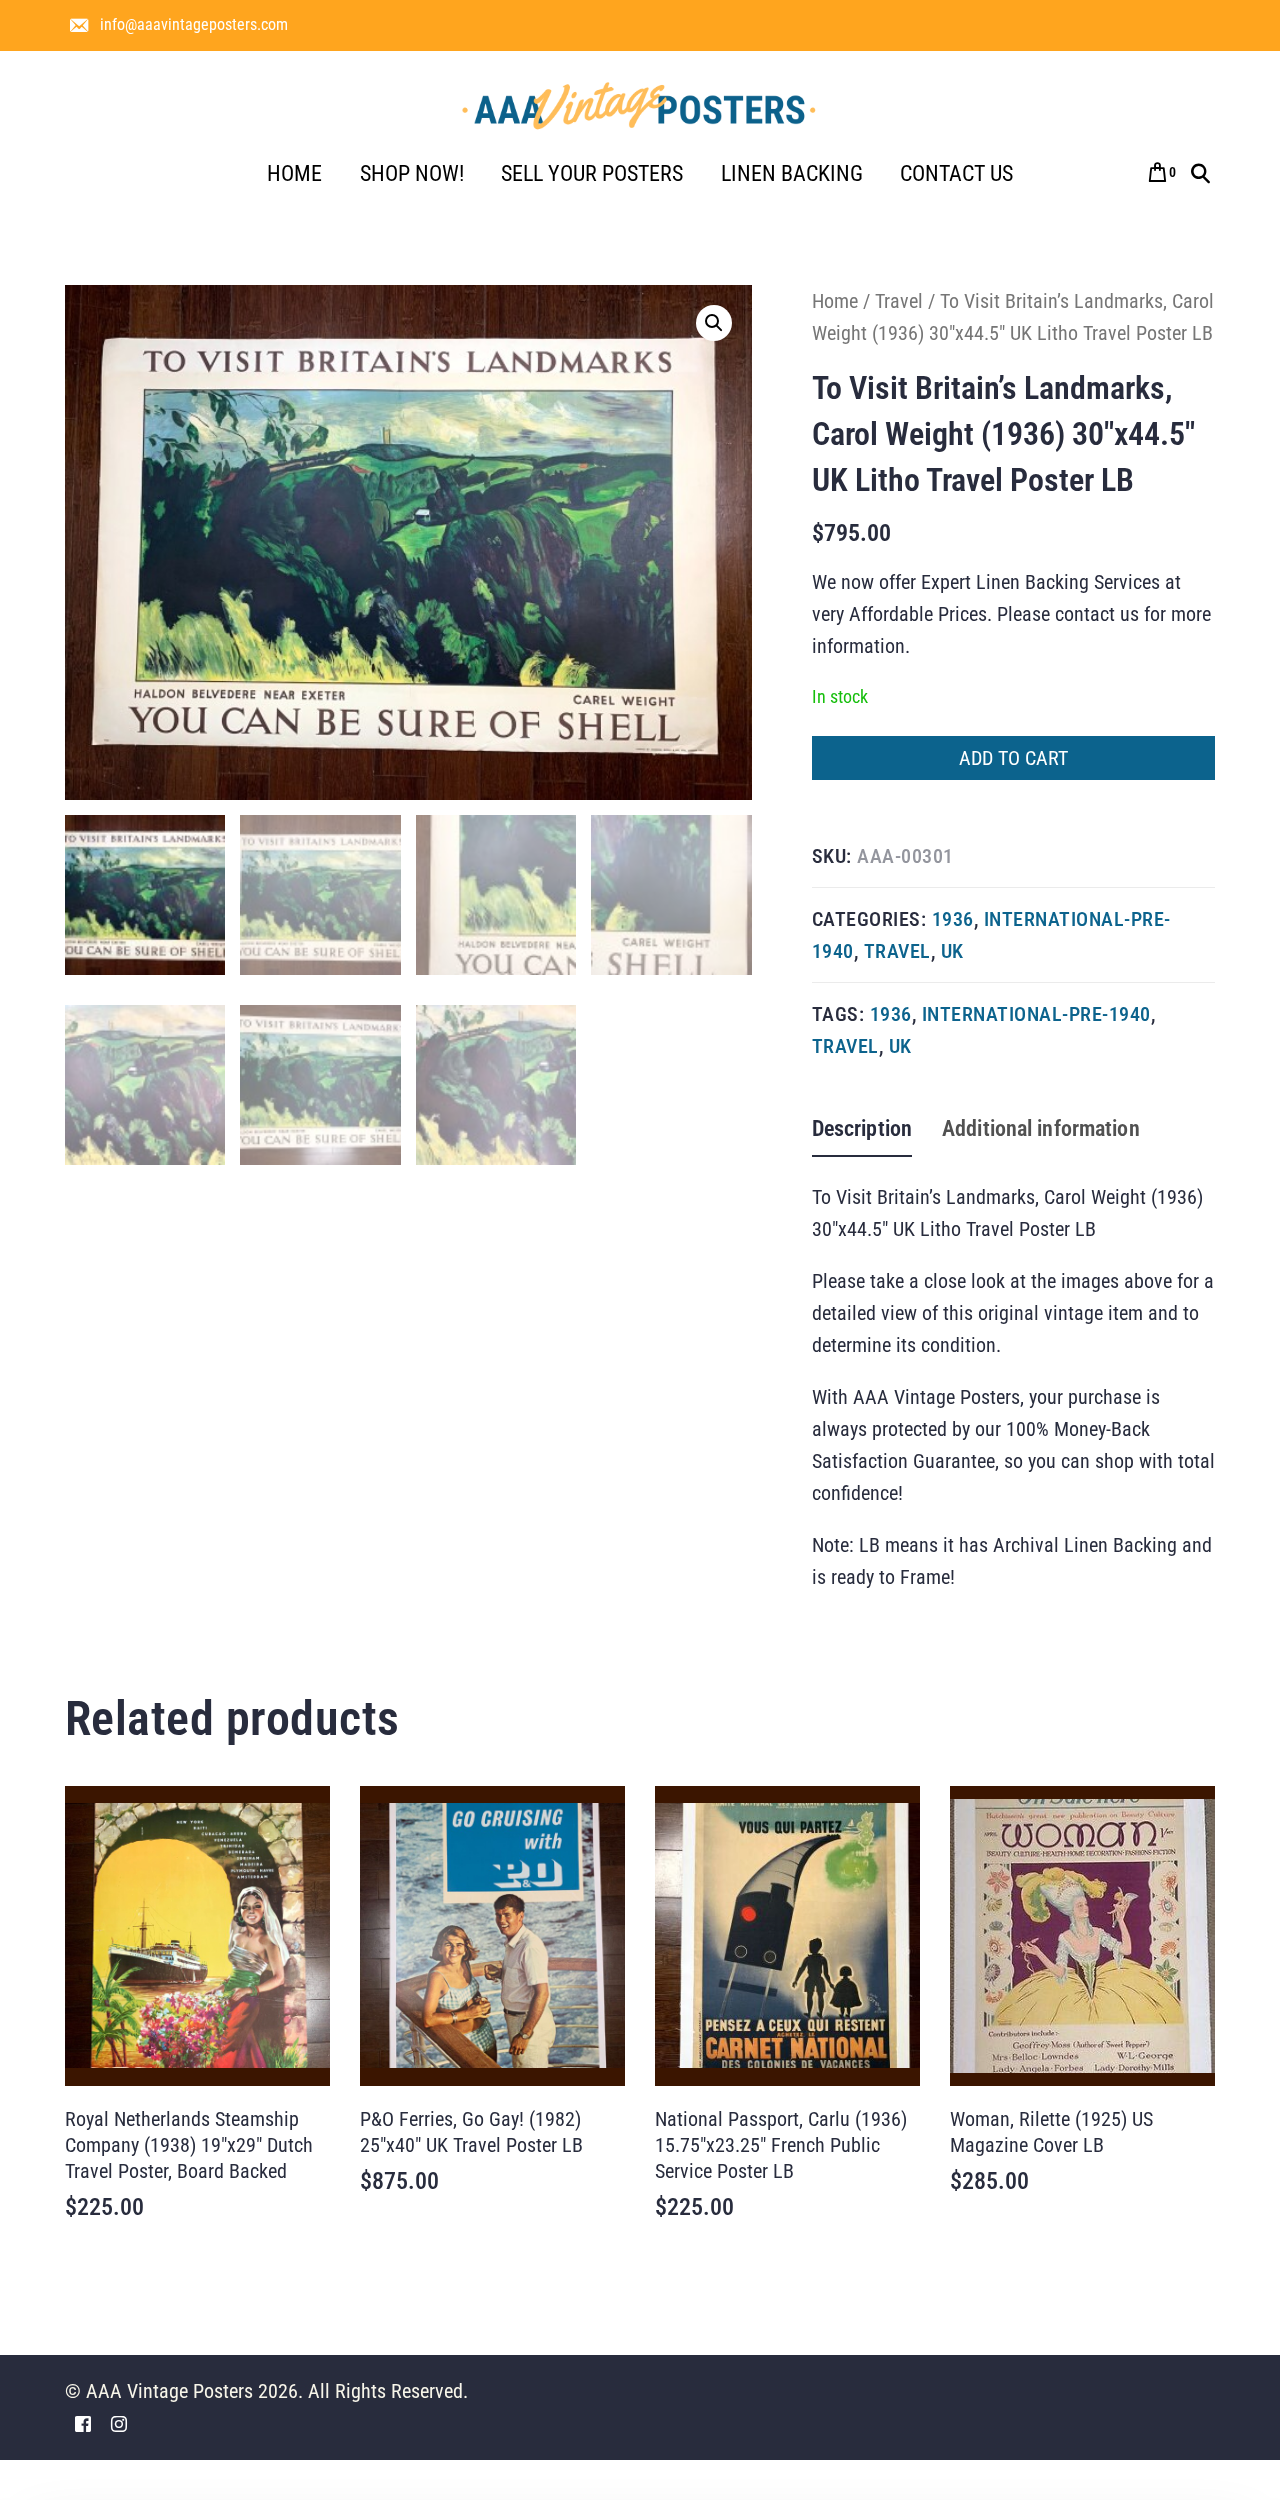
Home (835, 301)
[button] (714, 323)
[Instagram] (119, 2422)
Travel (899, 301)
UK (952, 951)
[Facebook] (83, 2422)
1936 (953, 919)
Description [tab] (862, 1128)
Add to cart (1013, 758)
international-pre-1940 (1036, 1014)
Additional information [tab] (1041, 1128)
